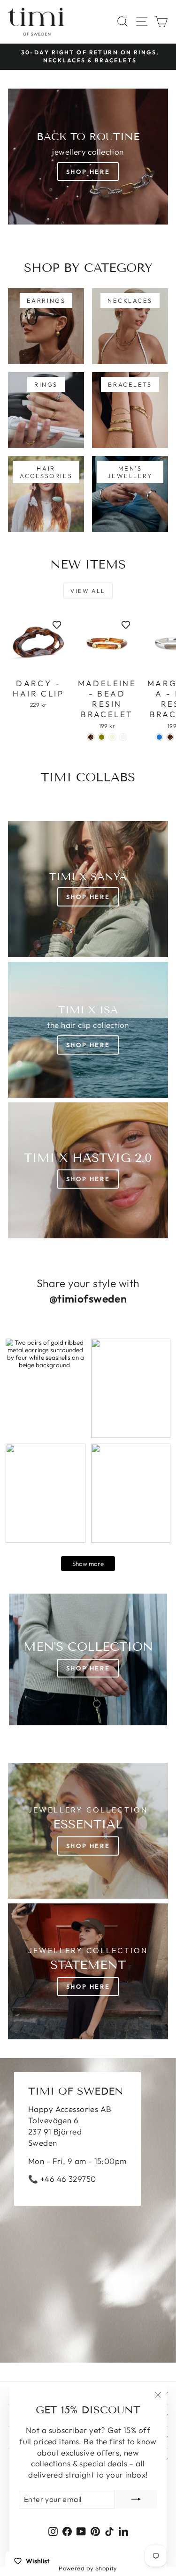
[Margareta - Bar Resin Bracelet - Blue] (159, 737)
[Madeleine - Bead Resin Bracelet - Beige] (112, 737)
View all (88, 591)
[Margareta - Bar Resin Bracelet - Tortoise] (170, 737)
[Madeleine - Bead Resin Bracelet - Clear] (123, 737)
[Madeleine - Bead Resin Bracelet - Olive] (102, 737)
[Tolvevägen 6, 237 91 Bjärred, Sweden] (88, 2210)
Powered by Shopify (88, 2568)
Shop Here (88, 172)
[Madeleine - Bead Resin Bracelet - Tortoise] (91, 737)
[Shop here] (88, 1659)
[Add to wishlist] (57, 625)
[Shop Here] (88, 1030)
